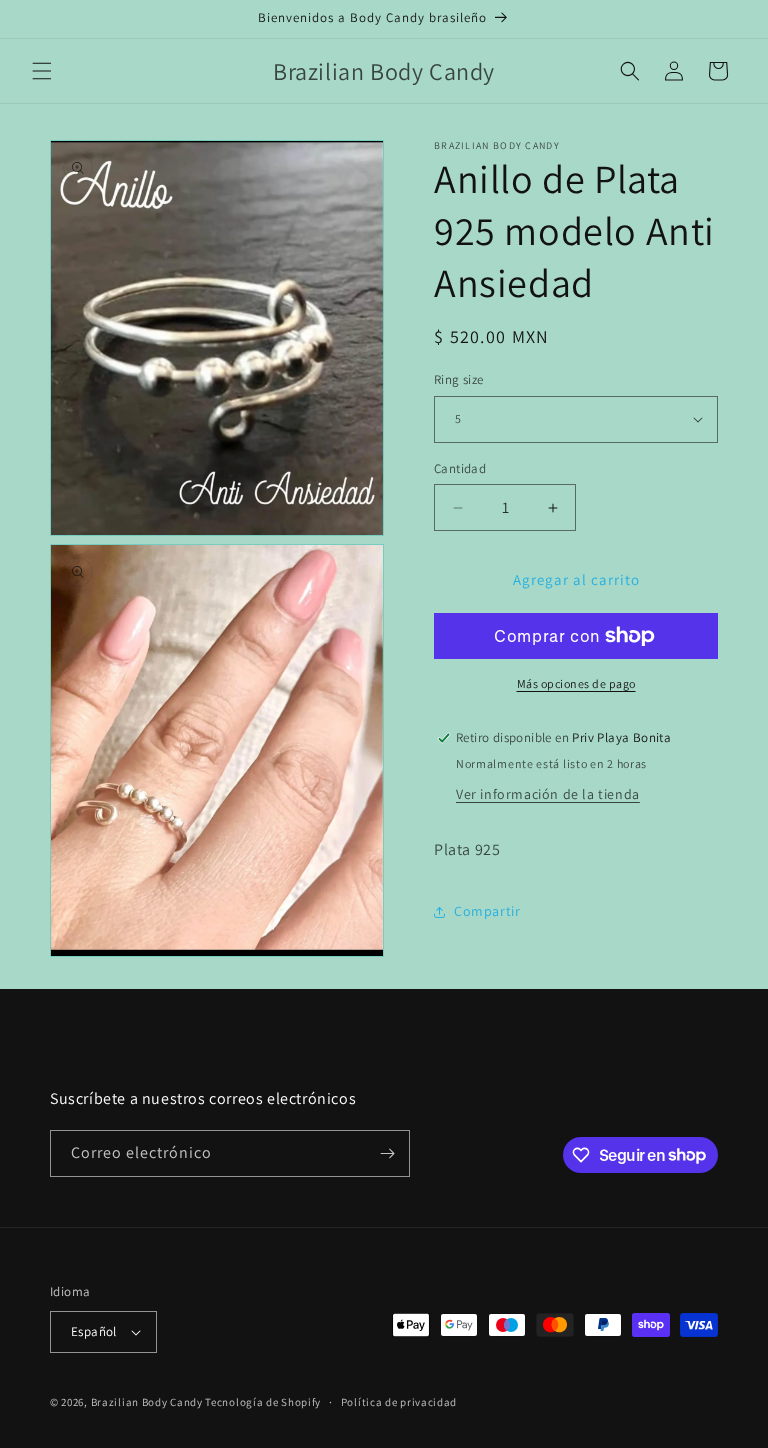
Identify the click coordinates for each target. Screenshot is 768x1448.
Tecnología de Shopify (263, 1402)
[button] (42, 71)
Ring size (459, 379)
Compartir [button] (487, 911)
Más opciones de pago (576, 683)
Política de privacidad (399, 1402)
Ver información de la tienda (548, 794)
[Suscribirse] (387, 1153)
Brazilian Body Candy (147, 1402)
